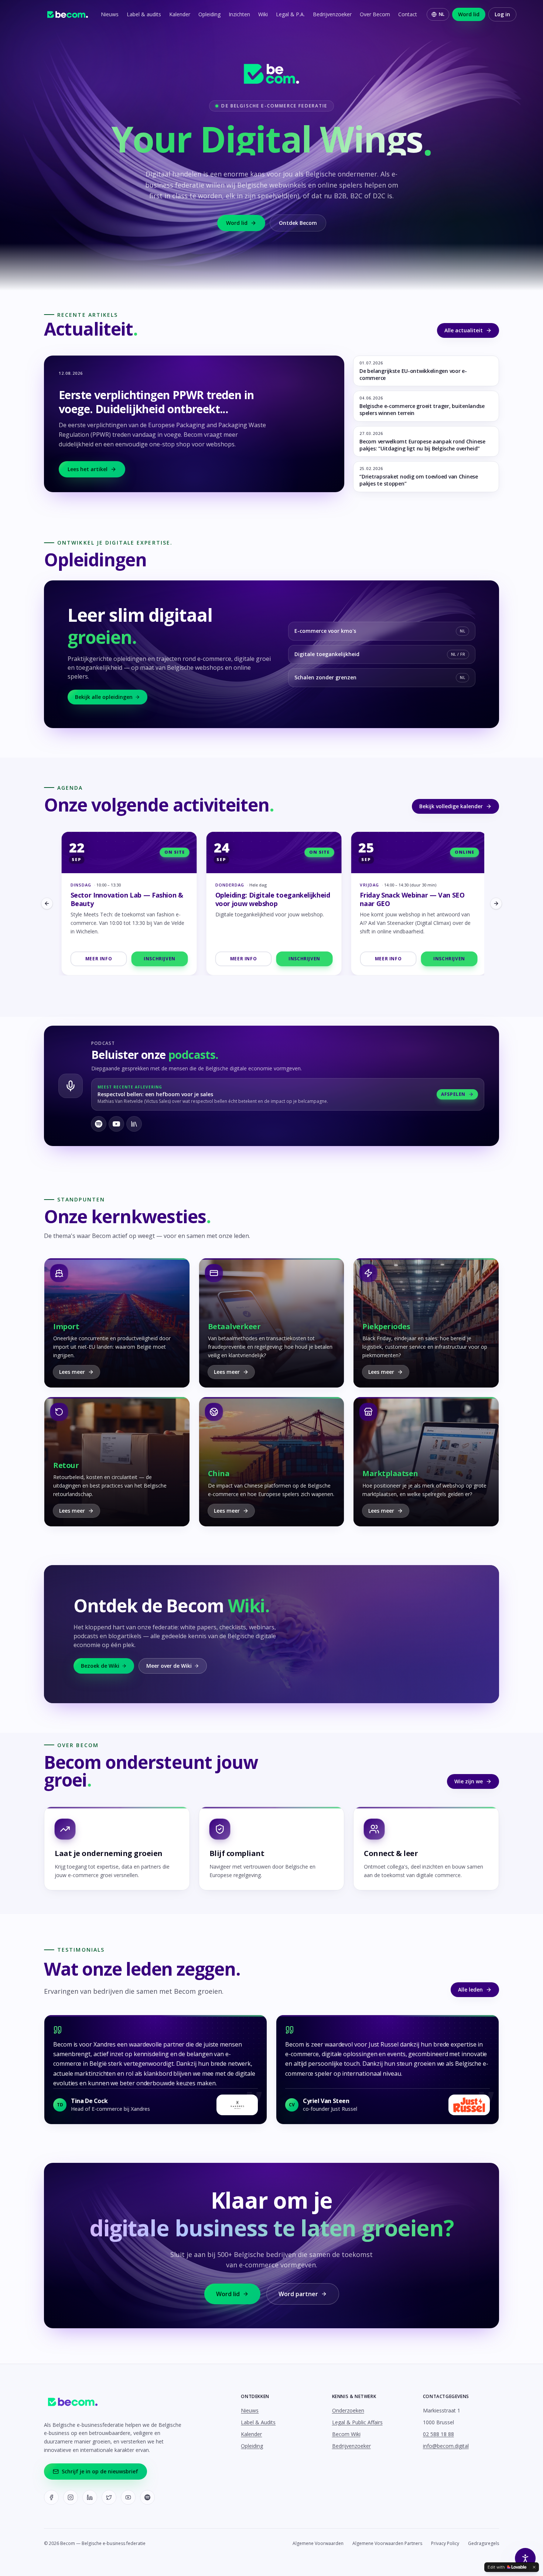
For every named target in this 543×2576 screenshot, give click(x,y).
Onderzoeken (348, 2410)
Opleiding (209, 14)
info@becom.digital (446, 2446)
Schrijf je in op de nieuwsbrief (100, 2471)
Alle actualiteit (464, 330)
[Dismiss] (534, 2567)
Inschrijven (157, 959)
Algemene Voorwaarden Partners (387, 2544)
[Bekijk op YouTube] (116, 1124)
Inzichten (239, 14)
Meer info (96, 959)
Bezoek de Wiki (100, 1666)
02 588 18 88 (438, 2434)
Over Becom (375, 14)
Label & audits (144, 14)
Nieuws (110, 14)
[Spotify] (147, 2497)
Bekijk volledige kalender (451, 806)
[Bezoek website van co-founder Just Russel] (469, 2105)
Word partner (298, 2294)
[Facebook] (51, 2497)
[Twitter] (109, 2497)
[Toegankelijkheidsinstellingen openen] (525, 2558)
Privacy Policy (445, 2544)
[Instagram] (71, 2497)
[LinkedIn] (90, 2497)
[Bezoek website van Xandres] (237, 2105)
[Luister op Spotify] (99, 1124)
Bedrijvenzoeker (332, 14)
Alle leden (470, 1990)
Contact (408, 14)
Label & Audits (258, 2422)
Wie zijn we (469, 1781)
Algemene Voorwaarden (318, 2544)
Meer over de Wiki (169, 1666)
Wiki (263, 14)
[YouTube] (128, 2497)
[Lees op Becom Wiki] (134, 1124)
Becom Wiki (346, 2434)
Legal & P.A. (290, 14)
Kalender (180, 14)
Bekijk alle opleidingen (104, 697)
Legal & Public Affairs (357, 2422)
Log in (502, 14)
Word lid (469, 14)
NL (442, 14)
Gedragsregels (484, 2544)
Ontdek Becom (298, 223)
